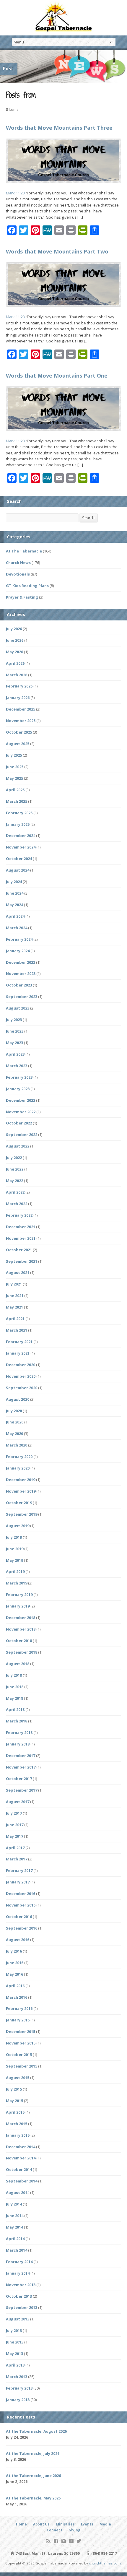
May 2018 (14, 1698)
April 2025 (15, 790)
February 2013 (19, 2388)
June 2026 (15, 640)
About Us (41, 2524)
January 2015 (18, 2135)
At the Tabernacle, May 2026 (33, 2498)
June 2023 (15, 1031)
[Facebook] (56, 2541)
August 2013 (18, 2319)
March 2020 (17, 1445)
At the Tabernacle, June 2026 (33, 2476)
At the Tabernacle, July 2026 (33, 2453)
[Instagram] (64, 2541)
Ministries (65, 2524)
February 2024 (19, 939)
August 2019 (18, 1526)
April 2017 (15, 1848)
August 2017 (18, 1802)
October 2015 (19, 2055)
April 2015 (15, 2112)
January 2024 (18, 951)
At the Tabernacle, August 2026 (36, 2431)
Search (88, 518)
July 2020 (14, 1411)
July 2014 (14, 2204)
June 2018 (15, 1687)
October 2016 (19, 1917)
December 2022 (21, 1100)
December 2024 (21, 836)
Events (87, 2524)
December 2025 (21, 709)
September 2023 (22, 997)
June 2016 (15, 1963)
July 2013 (14, 2330)
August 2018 (18, 1664)
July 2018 (14, 1675)
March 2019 (17, 1583)
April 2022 (15, 1192)
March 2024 (17, 928)
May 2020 (14, 1434)
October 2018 (19, 1641)
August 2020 (18, 1399)
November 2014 (21, 2158)
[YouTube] (71, 2541)
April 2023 (15, 1054)
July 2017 (14, 1813)
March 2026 (17, 675)
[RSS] (48, 2541)
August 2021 (18, 1272)
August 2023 (18, 1008)
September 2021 (22, 1261)
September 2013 (22, 2307)
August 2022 (18, 1146)
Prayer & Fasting (22, 597)
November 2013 (21, 2285)
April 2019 (15, 1571)
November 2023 (21, 973)
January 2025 (18, 824)
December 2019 (21, 1480)
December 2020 (21, 1365)
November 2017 (21, 1767)
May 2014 (14, 2227)
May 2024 (14, 905)
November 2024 (21, 847)
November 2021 (21, 1238)
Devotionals (18, 574)
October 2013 (19, 2296)
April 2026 (15, 663)
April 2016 (15, 1986)
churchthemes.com (105, 2563)
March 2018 (17, 1721)
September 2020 (22, 1388)
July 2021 (14, 1284)
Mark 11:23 (15, 193)
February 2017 (19, 1870)
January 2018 (18, 1744)
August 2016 (18, 1940)
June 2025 (15, 767)
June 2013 (15, 2342)
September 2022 (22, 1135)
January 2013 (18, 2400)
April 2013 (15, 2365)
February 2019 (19, 1595)
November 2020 (21, 1376)
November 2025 (21, 721)
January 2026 (18, 698)
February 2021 (19, 1342)
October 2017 (19, 1779)
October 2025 (19, 732)
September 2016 (22, 1928)
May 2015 (14, 2101)
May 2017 (14, 1836)
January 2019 (18, 1606)
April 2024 (15, 916)
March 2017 (17, 1859)
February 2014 (19, 2262)
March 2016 (17, 1997)
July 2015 (14, 2089)
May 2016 (14, 1974)
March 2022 (17, 1204)
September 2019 (22, 1514)
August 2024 (18, 870)
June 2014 (15, 2216)
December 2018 (21, 1618)
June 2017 (15, 1825)
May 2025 (14, 778)
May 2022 (14, 1181)
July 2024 (14, 882)
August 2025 (18, 744)
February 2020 (19, 1457)
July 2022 (14, 1158)
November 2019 (21, 1491)
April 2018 (15, 1709)
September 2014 (22, 2181)
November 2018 (21, 1629)
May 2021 (14, 1307)
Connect (54, 2530)
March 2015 (17, 2124)
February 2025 (19, 813)
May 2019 (14, 1560)
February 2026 (19, 686)
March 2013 (17, 2377)
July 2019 (14, 1537)
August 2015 (18, 2078)
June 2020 (15, 1422)
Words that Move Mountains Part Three (59, 128)
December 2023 (21, 962)
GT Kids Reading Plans (27, 586)
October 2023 (19, 985)
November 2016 (21, 1905)
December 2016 (21, 1894)
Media (105, 2524)
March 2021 (17, 1330)
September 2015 (22, 2066)
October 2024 (19, 859)
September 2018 (22, 1652)
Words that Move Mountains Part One (57, 376)
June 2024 (15, 893)
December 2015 (21, 2031)
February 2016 (19, 2008)
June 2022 (15, 1169)
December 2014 (21, 2147)
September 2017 (22, 1790)
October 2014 (19, 2169)
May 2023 (14, 1043)
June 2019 (15, 1549)
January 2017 (18, 1882)
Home (21, 2524)
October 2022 (19, 1123)
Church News (18, 563)
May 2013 (14, 2354)
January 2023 (18, 1089)
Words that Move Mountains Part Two (57, 251)
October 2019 (19, 1503)
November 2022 (21, 1112)
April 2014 (15, 2239)
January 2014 (18, 2273)
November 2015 (21, 2043)
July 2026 (14, 629)
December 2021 (21, 1227)
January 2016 (18, 2020)
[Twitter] (79, 2541)
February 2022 (19, 1215)
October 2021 (19, 1250)
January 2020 (18, 1468)
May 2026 (14, 652)
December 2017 (21, 1756)
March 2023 (17, 1066)
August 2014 (18, 2193)
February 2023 (19, 1077)
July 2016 (14, 1951)
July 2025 (14, 755)
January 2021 (18, 1353)
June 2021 (15, 1296)
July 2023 (14, 1020)
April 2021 (15, 1319)
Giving (74, 2530)
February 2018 (19, 1732)
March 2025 (17, 801)
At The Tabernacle (24, 551)
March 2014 (17, 2250)
